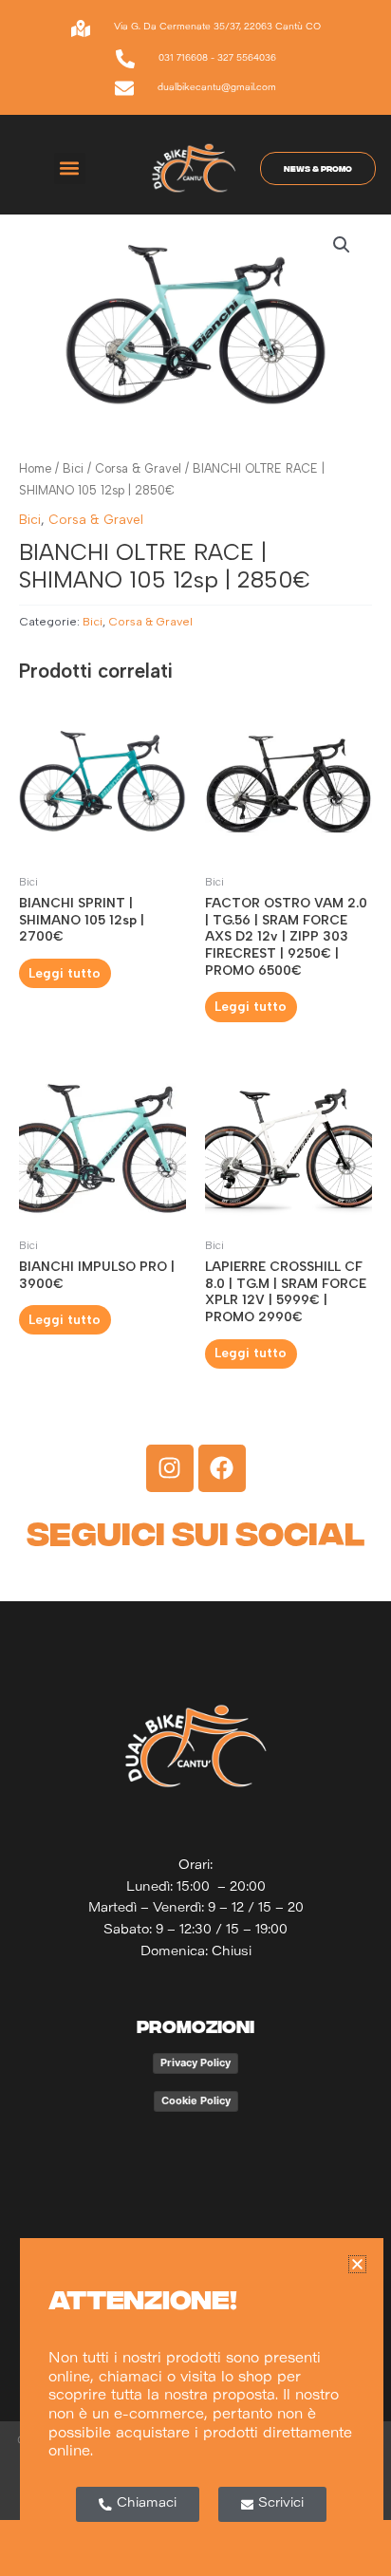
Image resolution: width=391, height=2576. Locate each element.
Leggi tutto (65, 973)
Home (35, 468)
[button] (70, 168)
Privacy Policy (195, 2063)
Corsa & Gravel (138, 468)
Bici (73, 468)
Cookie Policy (196, 2100)
